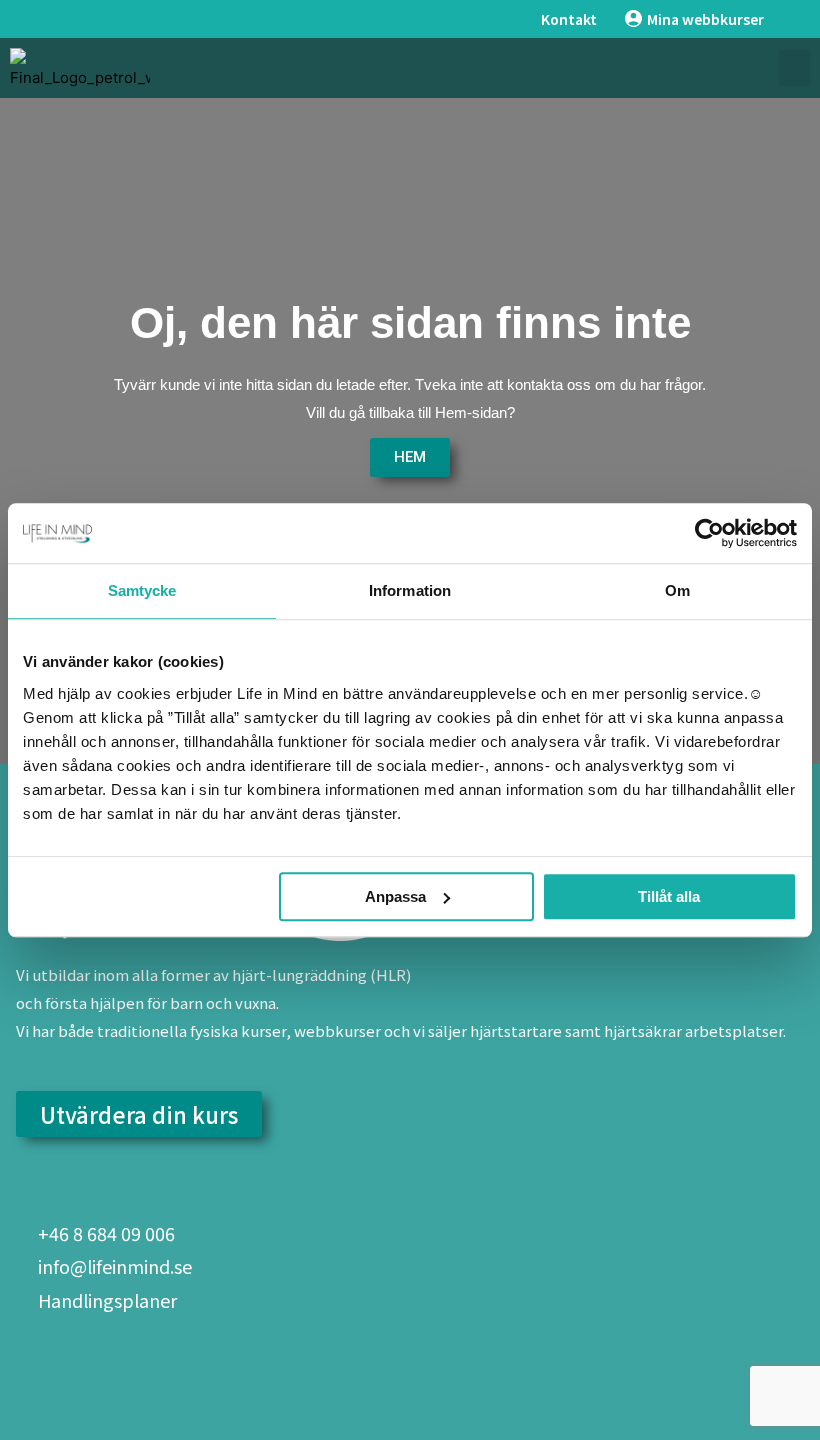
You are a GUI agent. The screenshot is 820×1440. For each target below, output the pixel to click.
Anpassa (395, 896)
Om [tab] (677, 590)
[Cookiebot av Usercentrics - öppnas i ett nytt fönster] (709, 533)
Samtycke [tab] (142, 590)
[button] (794, 68)
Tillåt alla (669, 896)
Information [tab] (410, 590)
